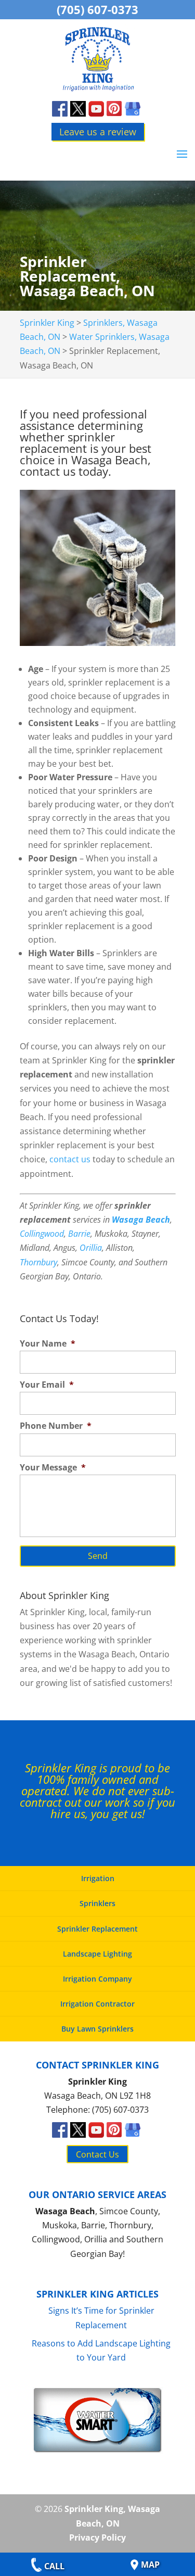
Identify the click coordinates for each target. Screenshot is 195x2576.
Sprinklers (97, 1903)
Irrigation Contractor (97, 2004)
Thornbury (38, 1262)
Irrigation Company (97, 1979)
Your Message (53, 1468)
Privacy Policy (97, 2537)
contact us (70, 1159)
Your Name (48, 1344)
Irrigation (98, 1878)
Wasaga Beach (141, 1220)
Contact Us (97, 2154)
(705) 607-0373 (97, 9)
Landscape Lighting (97, 1954)
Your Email (47, 1385)
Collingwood (42, 1234)
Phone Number (56, 1426)
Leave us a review (98, 132)
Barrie (79, 1234)
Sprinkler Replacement (97, 1929)
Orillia (91, 1248)
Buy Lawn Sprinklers (97, 2029)
